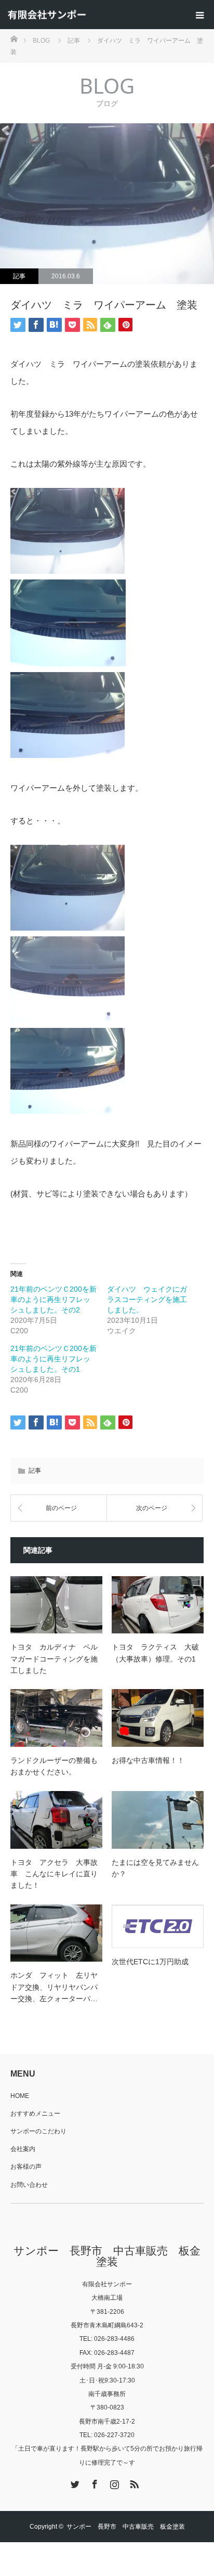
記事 (19, 276)
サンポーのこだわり (38, 2131)
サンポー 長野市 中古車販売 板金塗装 (107, 2256)
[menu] (199, 15)
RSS (133, 2482)
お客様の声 (26, 2167)
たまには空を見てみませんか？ (155, 1868)
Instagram (113, 2482)
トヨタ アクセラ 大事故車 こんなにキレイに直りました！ (54, 1874)
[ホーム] (14, 38)
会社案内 (23, 2149)
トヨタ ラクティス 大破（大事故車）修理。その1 (155, 1653)
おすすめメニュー (35, 2114)
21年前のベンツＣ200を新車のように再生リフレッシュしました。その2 (53, 1299)
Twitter (74, 2482)
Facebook (93, 2482)
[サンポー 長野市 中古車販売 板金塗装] (47, 15)
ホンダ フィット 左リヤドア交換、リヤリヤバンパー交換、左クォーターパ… (54, 1987)
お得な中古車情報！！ (148, 1760)
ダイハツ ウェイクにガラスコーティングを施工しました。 (147, 1299)
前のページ (61, 1508)
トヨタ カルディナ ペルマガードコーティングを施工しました (54, 1659)
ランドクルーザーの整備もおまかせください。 (54, 1766)
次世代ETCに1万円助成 (150, 1962)
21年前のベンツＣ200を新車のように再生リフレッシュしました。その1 (53, 1359)
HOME (20, 2096)
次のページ (152, 1508)
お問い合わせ (29, 2185)
